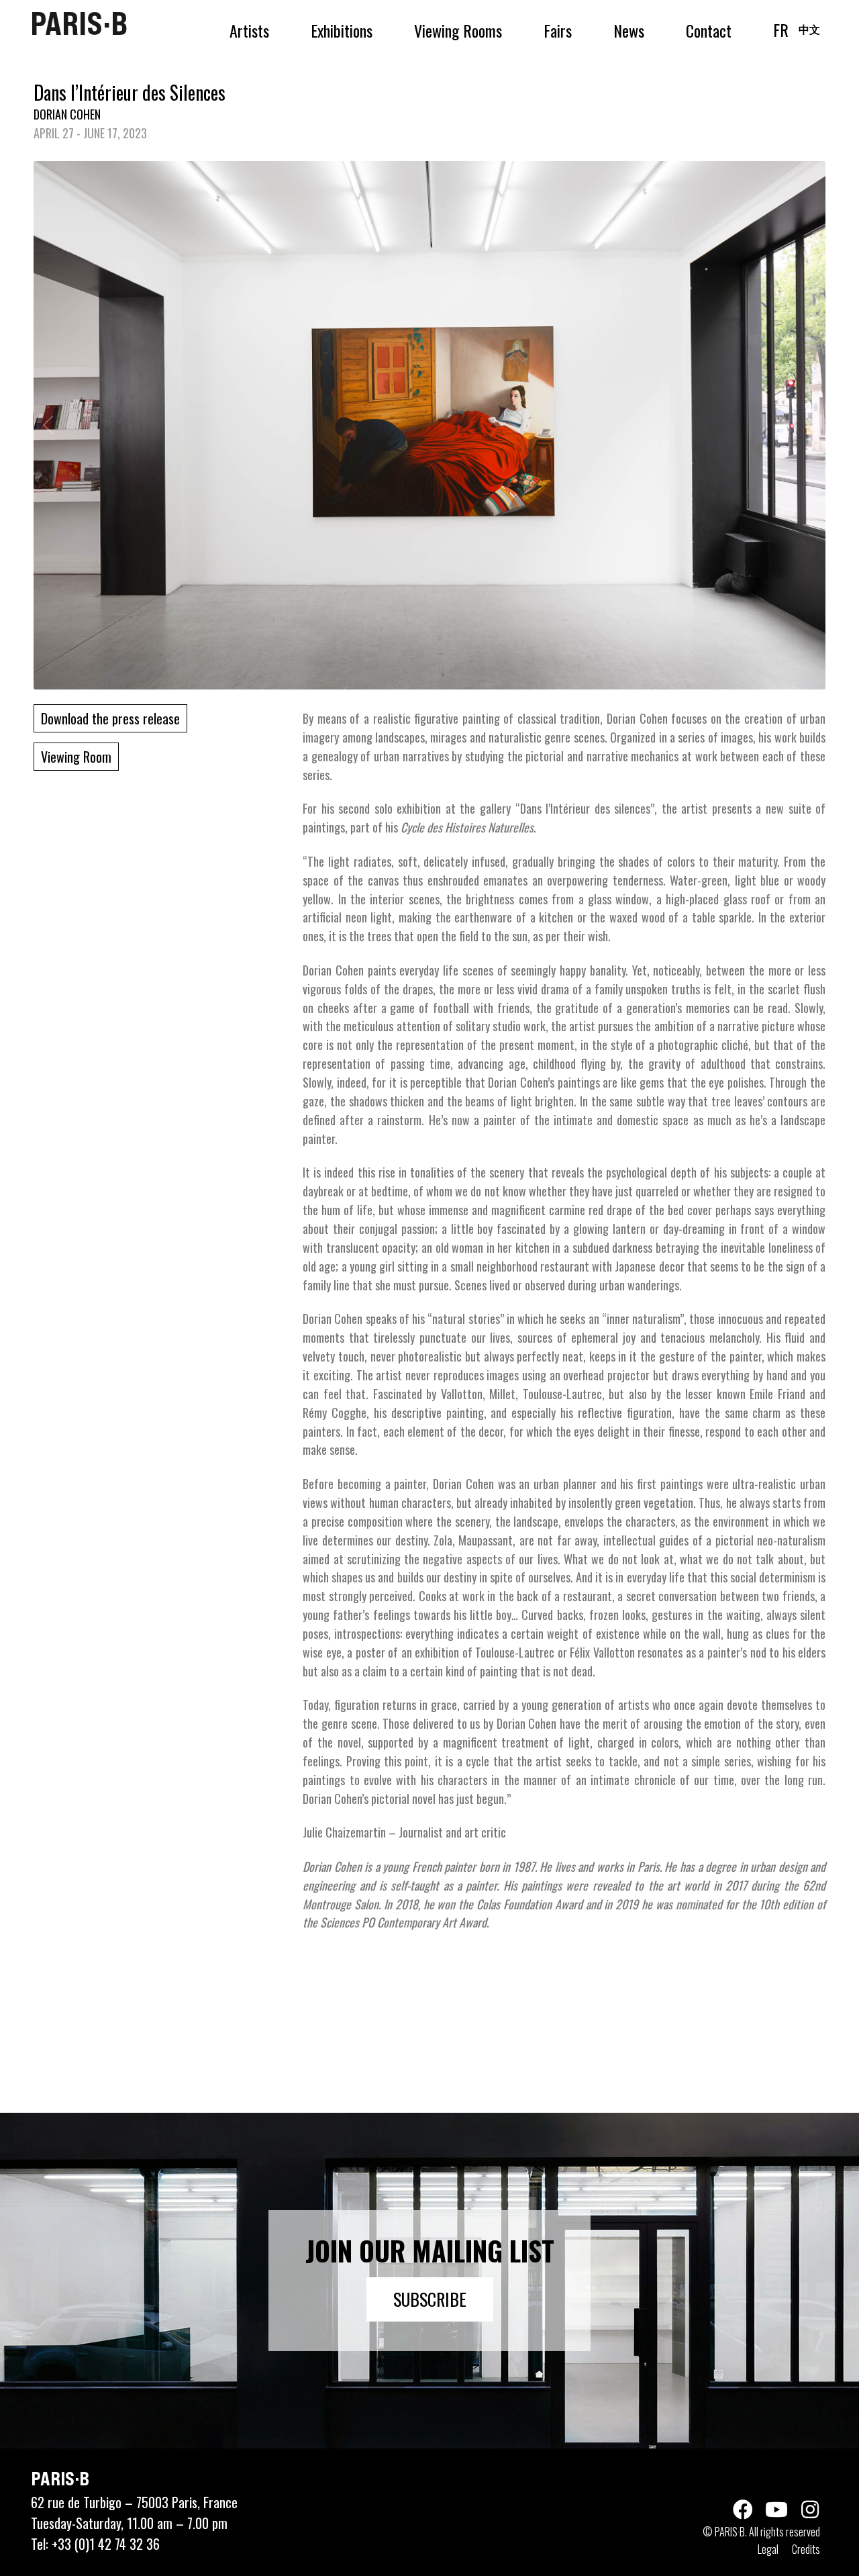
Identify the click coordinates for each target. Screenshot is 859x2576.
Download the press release (110, 718)
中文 (809, 29)
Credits (806, 2549)
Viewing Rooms (458, 30)
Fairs (558, 30)
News (629, 30)
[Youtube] (776, 2510)
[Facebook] (743, 2510)
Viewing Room (76, 757)
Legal (768, 2549)
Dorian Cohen (67, 114)
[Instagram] (810, 2510)
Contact (709, 30)
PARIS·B (79, 23)
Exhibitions (342, 30)
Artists (249, 30)
